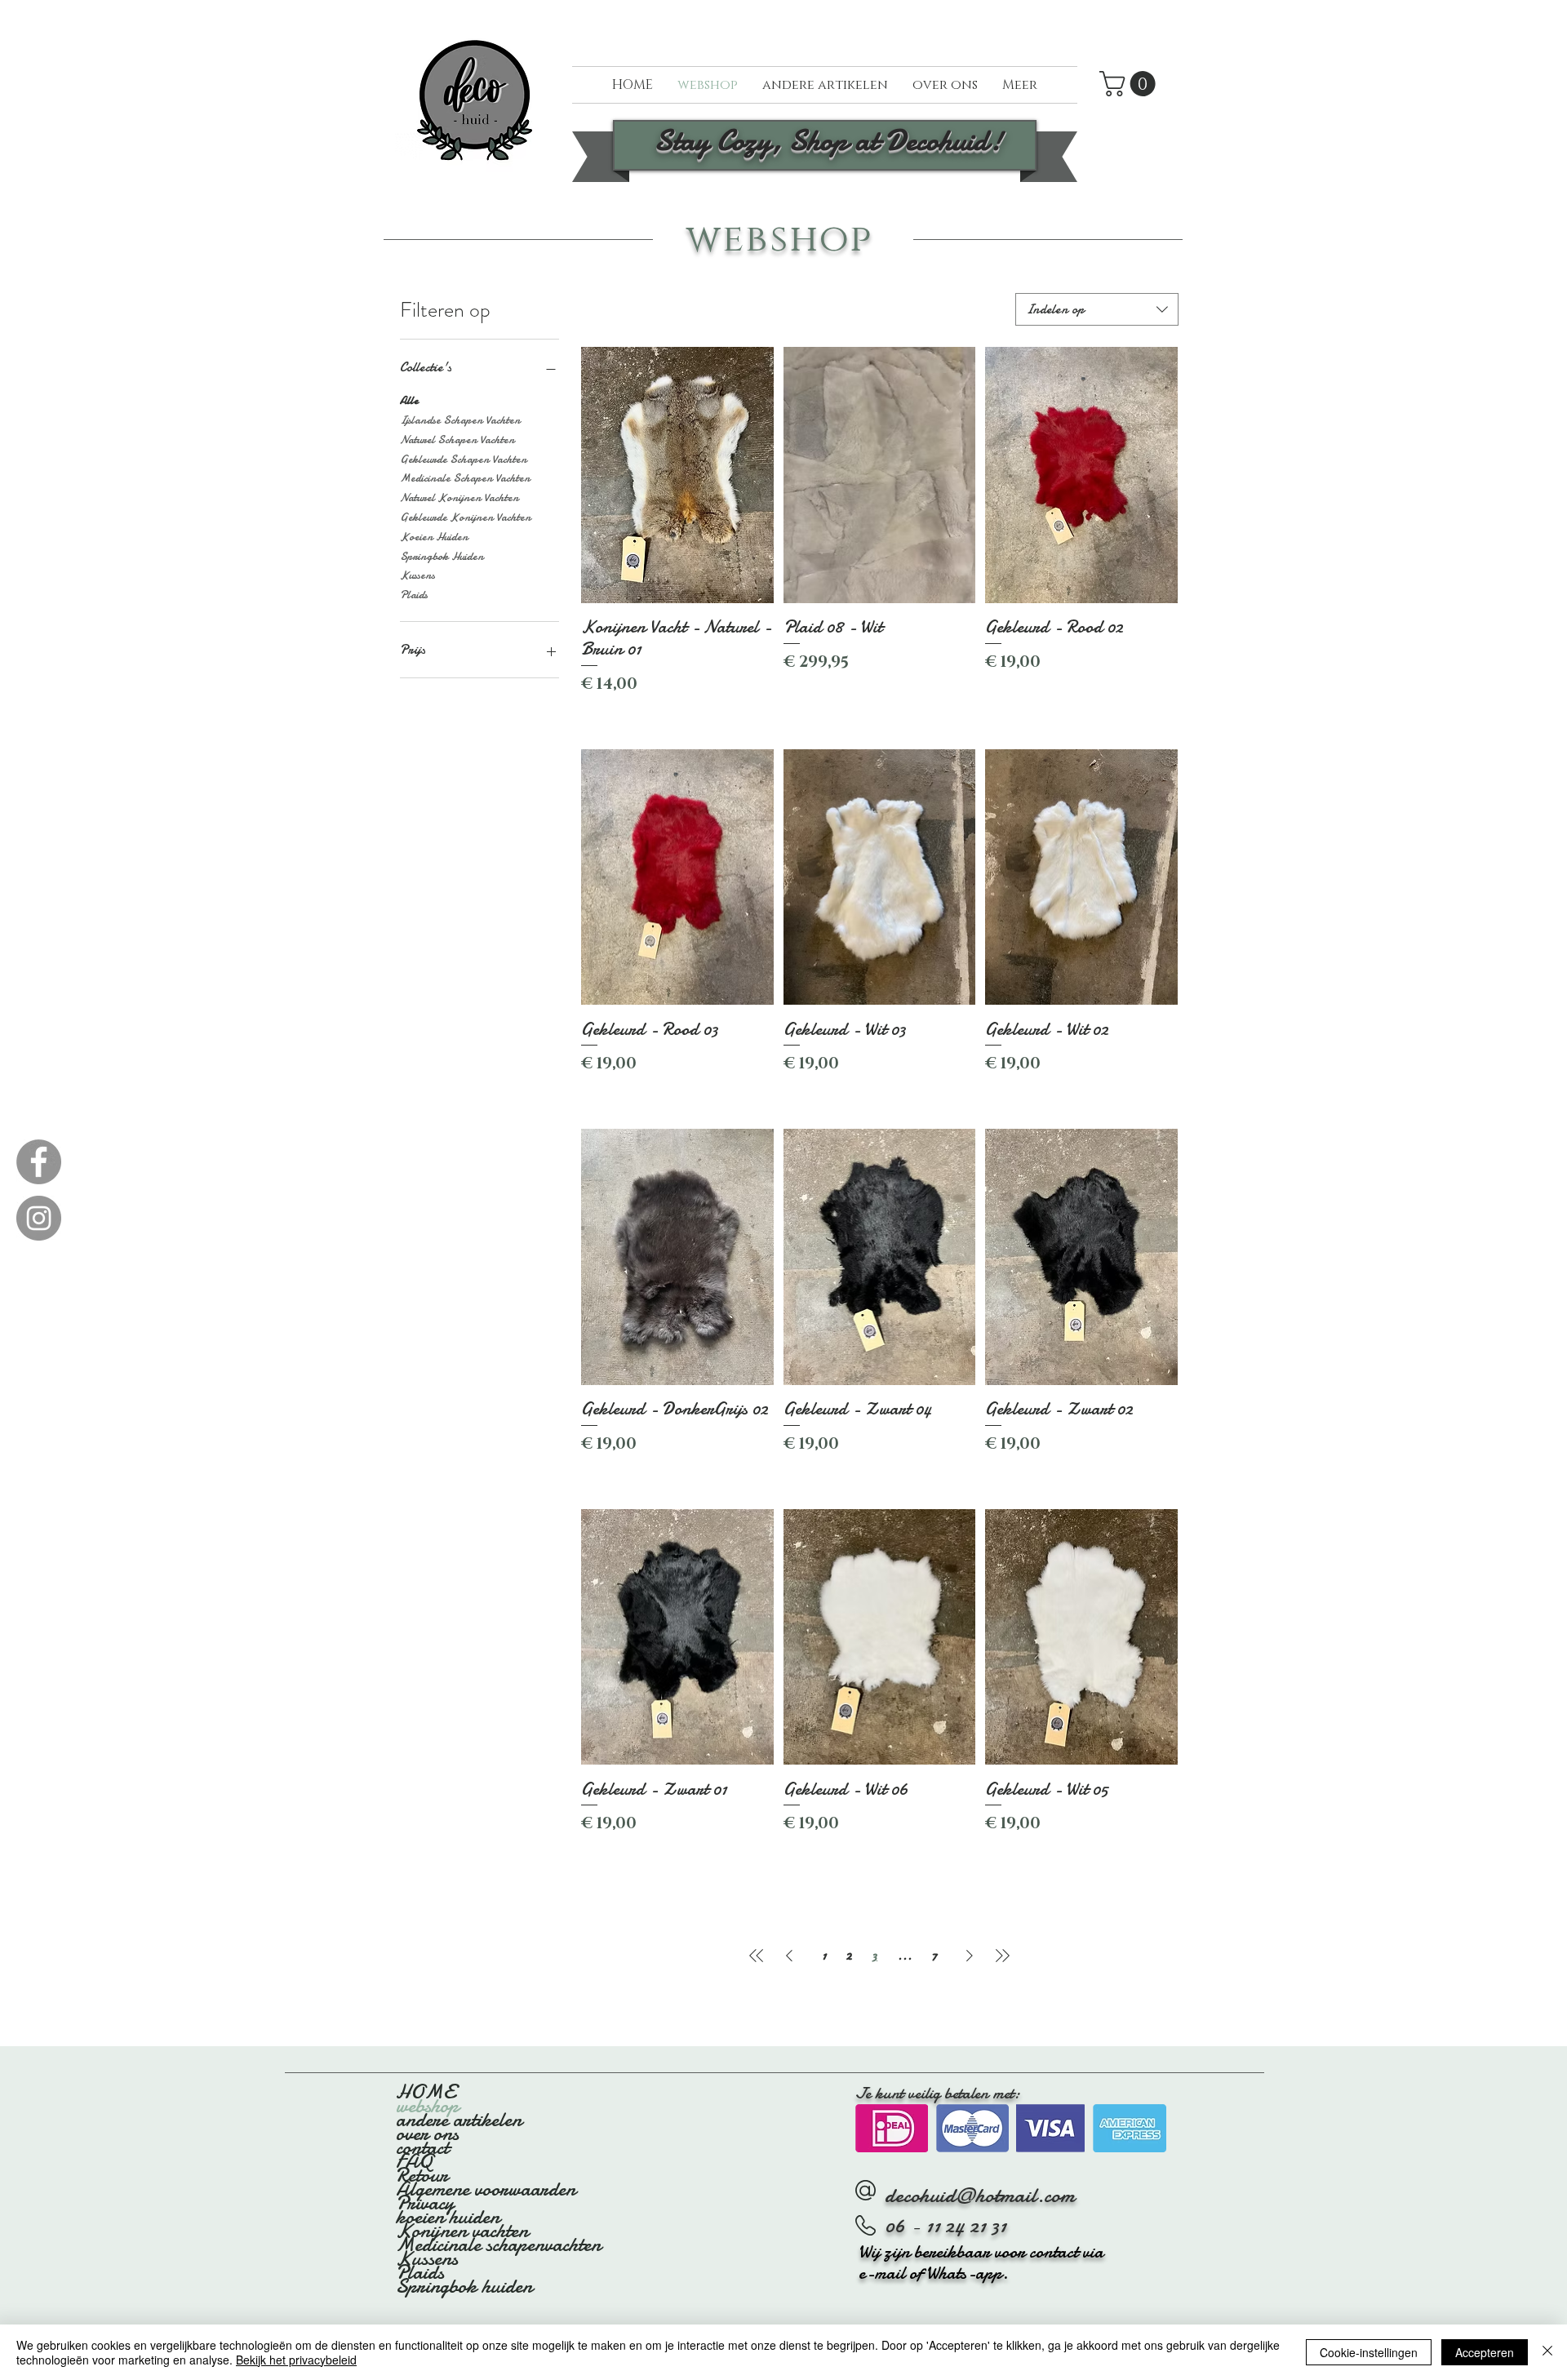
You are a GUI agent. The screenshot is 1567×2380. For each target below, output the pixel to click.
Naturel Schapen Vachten (457, 440)
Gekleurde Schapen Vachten (464, 459)
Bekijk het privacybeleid (296, 2360)
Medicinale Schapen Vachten (465, 478)
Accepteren (1485, 2352)
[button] (1130, 84)
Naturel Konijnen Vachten (459, 497)
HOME (425, 2092)
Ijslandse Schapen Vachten (460, 420)
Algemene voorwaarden (486, 2189)
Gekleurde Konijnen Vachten (466, 517)
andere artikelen (459, 2120)
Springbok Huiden (442, 556)
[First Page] (757, 1956)
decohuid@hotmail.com (980, 2195)
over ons (427, 2134)
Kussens (417, 575)
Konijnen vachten (462, 2231)
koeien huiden (448, 2217)
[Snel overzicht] (677, 475)
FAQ (414, 2162)
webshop (427, 2106)
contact (422, 2148)
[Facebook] (39, 1162)
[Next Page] (970, 1956)
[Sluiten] (1547, 2352)
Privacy (425, 2203)
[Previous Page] (789, 1956)
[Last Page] (1002, 1956)
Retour (422, 2176)
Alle (409, 400)
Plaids (414, 595)
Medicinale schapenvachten (497, 2245)
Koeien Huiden (434, 537)
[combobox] (1097, 309)
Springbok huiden (464, 2287)
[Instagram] (39, 1218)
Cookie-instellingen (1369, 2352)
